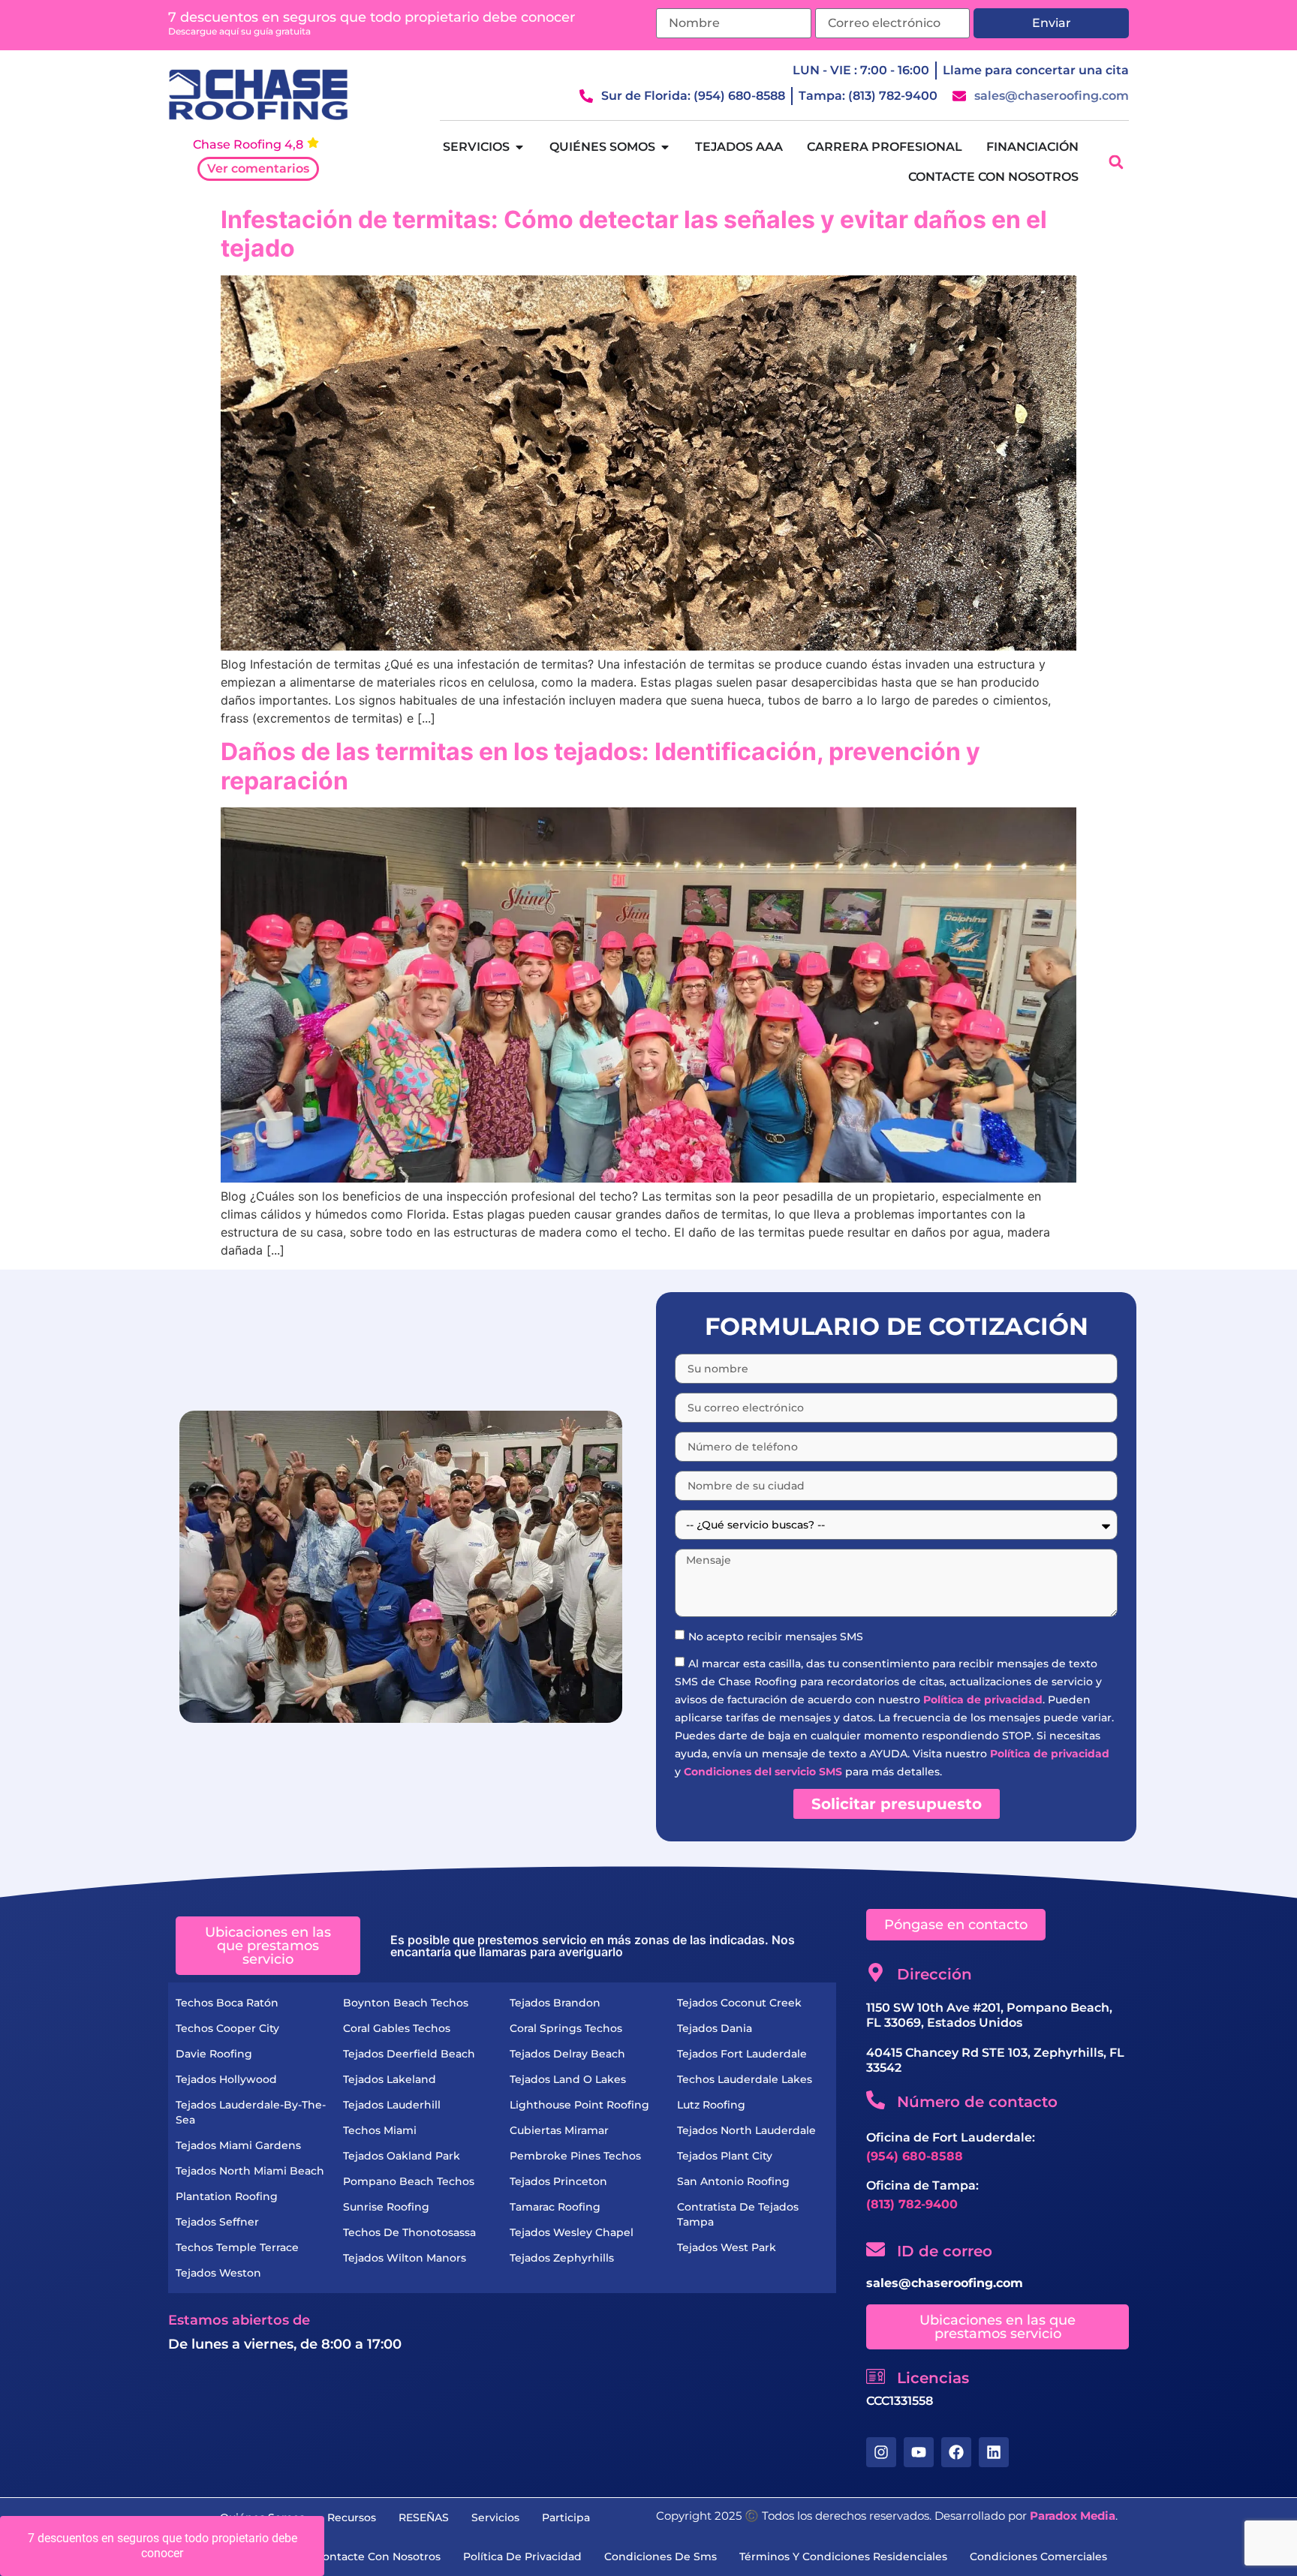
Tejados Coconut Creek (739, 2003)
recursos (352, 2517)
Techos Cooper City (227, 2028)
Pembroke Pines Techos (575, 2156)
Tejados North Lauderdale (746, 2130)
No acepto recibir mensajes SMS (776, 1636)
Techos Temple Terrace (237, 2247)
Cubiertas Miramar (559, 2130)
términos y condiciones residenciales (843, 2556)
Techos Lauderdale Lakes (745, 2079)
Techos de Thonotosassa (409, 2232)
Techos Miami (380, 2130)
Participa (566, 2517)
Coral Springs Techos (566, 2028)
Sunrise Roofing (386, 2207)
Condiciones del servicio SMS (763, 1771)
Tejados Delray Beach (567, 2054)
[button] (1116, 162)
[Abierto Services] (519, 147)
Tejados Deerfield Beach (409, 2054)
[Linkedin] (994, 2452)
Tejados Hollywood (226, 2079)
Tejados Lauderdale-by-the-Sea (251, 2112)
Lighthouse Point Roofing (579, 2105)
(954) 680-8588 (915, 2156)
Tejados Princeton (558, 2181)
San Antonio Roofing (733, 2181)
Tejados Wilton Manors (405, 2258)
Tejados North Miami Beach (250, 2171)
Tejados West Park (727, 2247)
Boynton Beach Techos (406, 2003)
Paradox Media (1073, 2516)
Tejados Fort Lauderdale (742, 2054)
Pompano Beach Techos (409, 2181)
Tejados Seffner (217, 2222)
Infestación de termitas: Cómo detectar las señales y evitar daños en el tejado (634, 234)
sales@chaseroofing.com (945, 2283)
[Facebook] (956, 2452)
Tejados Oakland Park (402, 2156)
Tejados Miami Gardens (238, 2145)
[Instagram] (881, 2452)
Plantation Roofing (227, 2196)
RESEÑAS (424, 2517)
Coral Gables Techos (397, 2028)
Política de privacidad (983, 1699)
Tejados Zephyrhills (562, 2258)
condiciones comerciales (1038, 2556)
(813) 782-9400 (912, 2204)
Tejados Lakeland (390, 2079)
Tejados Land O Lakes (568, 2079)
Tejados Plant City (725, 2156)
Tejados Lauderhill (392, 2105)
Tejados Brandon (555, 2003)
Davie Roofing (214, 2054)
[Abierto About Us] (665, 147)
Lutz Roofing (711, 2105)
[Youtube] (919, 2452)
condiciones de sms (661, 2556)
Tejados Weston (218, 2273)
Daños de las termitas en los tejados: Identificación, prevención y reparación (600, 766)
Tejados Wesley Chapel (572, 2232)
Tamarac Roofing (555, 2207)
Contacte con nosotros (378, 2556)
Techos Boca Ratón (227, 2003)
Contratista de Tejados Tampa (738, 2214)
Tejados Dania (715, 2028)
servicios (495, 2517)
